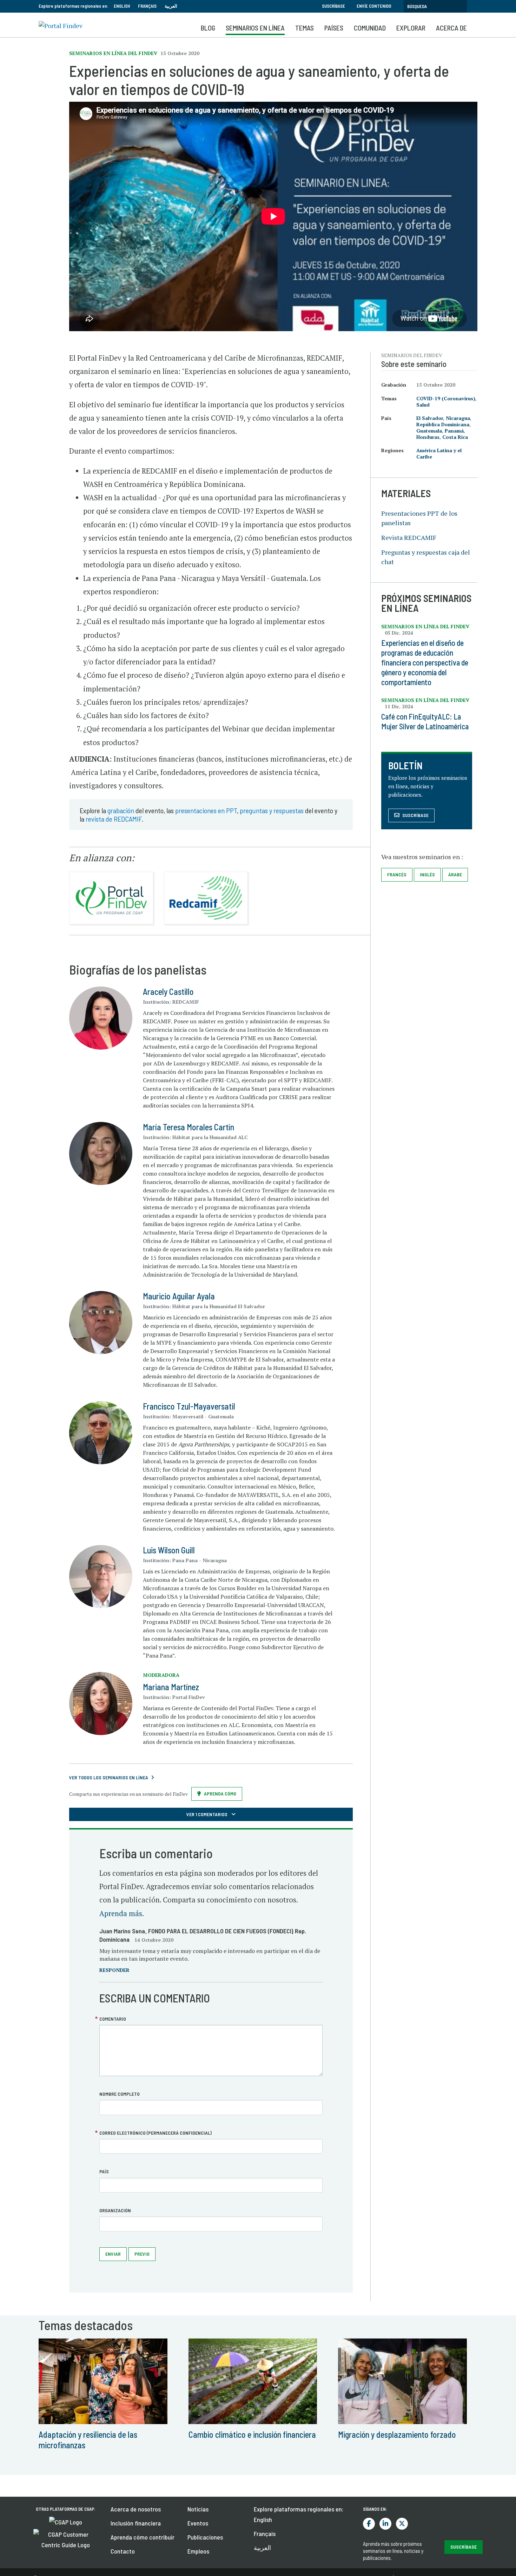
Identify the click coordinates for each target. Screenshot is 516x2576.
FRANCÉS (397, 874)
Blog (208, 28)
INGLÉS (427, 874)
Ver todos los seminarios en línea (109, 1777)
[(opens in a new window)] (66, 2521)
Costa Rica (455, 437)
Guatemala (429, 431)
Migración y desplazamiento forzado (397, 2434)
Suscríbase (333, 6)
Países (334, 28)
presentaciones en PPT (206, 810)
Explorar (411, 28)
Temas (305, 28)
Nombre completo (120, 2094)
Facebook (369, 2524)
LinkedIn (385, 2524)
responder (114, 1970)
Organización (115, 2210)
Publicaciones (205, 2537)
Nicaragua (458, 418)
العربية (171, 6)
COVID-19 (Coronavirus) (446, 398)
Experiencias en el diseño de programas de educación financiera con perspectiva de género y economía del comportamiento (425, 662)
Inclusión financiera (136, 2523)
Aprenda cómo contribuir (143, 2537)
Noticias (198, 2509)
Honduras (428, 437)
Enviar (113, 2254)
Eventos (198, 2523)
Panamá (454, 431)
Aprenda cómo (220, 1794)
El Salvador (430, 418)
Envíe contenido (374, 6)
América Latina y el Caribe (439, 453)
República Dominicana (443, 424)
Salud (423, 405)
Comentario (113, 2019)
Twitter (402, 2524)
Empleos (198, 2551)
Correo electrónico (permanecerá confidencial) (156, 2133)
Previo (142, 2254)
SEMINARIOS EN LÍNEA (255, 28)
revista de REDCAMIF (114, 819)
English (122, 6)
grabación (121, 810)
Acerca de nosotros (136, 2509)
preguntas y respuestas (272, 810)
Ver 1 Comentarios (207, 1814)
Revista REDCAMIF (409, 537)
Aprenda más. (122, 1913)
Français (147, 6)
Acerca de (451, 28)
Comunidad (370, 28)
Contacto (123, 2551)
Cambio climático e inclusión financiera (252, 2434)
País (104, 2171)
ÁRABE (455, 874)
